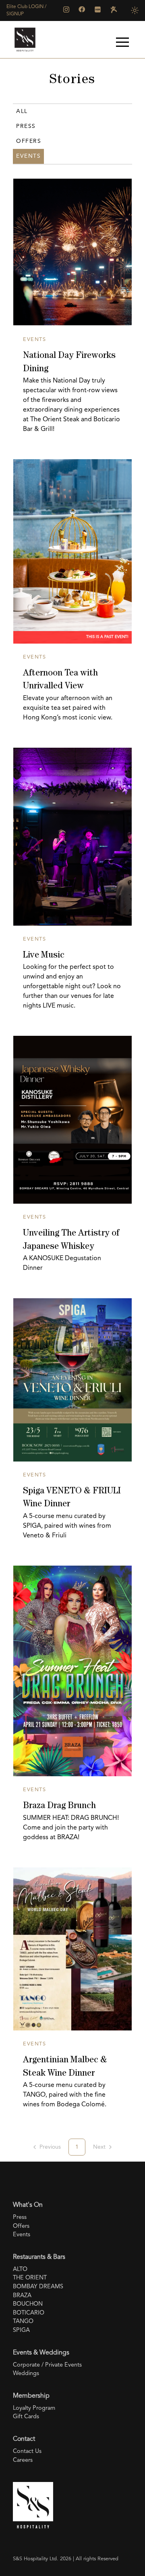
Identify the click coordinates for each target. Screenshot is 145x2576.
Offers (29, 141)
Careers (23, 2460)
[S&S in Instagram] (66, 9)
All (22, 111)
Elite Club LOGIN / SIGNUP (26, 10)
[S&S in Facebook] (82, 9)
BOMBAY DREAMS (38, 2287)
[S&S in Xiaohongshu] (98, 9)
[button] (122, 42)
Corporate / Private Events (47, 2365)
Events (22, 2235)
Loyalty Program (34, 2408)
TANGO (23, 2322)
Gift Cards (26, 2417)
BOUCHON (28, 2304)
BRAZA (22, 2296)
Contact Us (27, 2452)
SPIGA (21, 2330)
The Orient (30, 2278)
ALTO (20, 2270)
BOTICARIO (29, 2313)
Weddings (26, 2374)
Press (26, 126)
